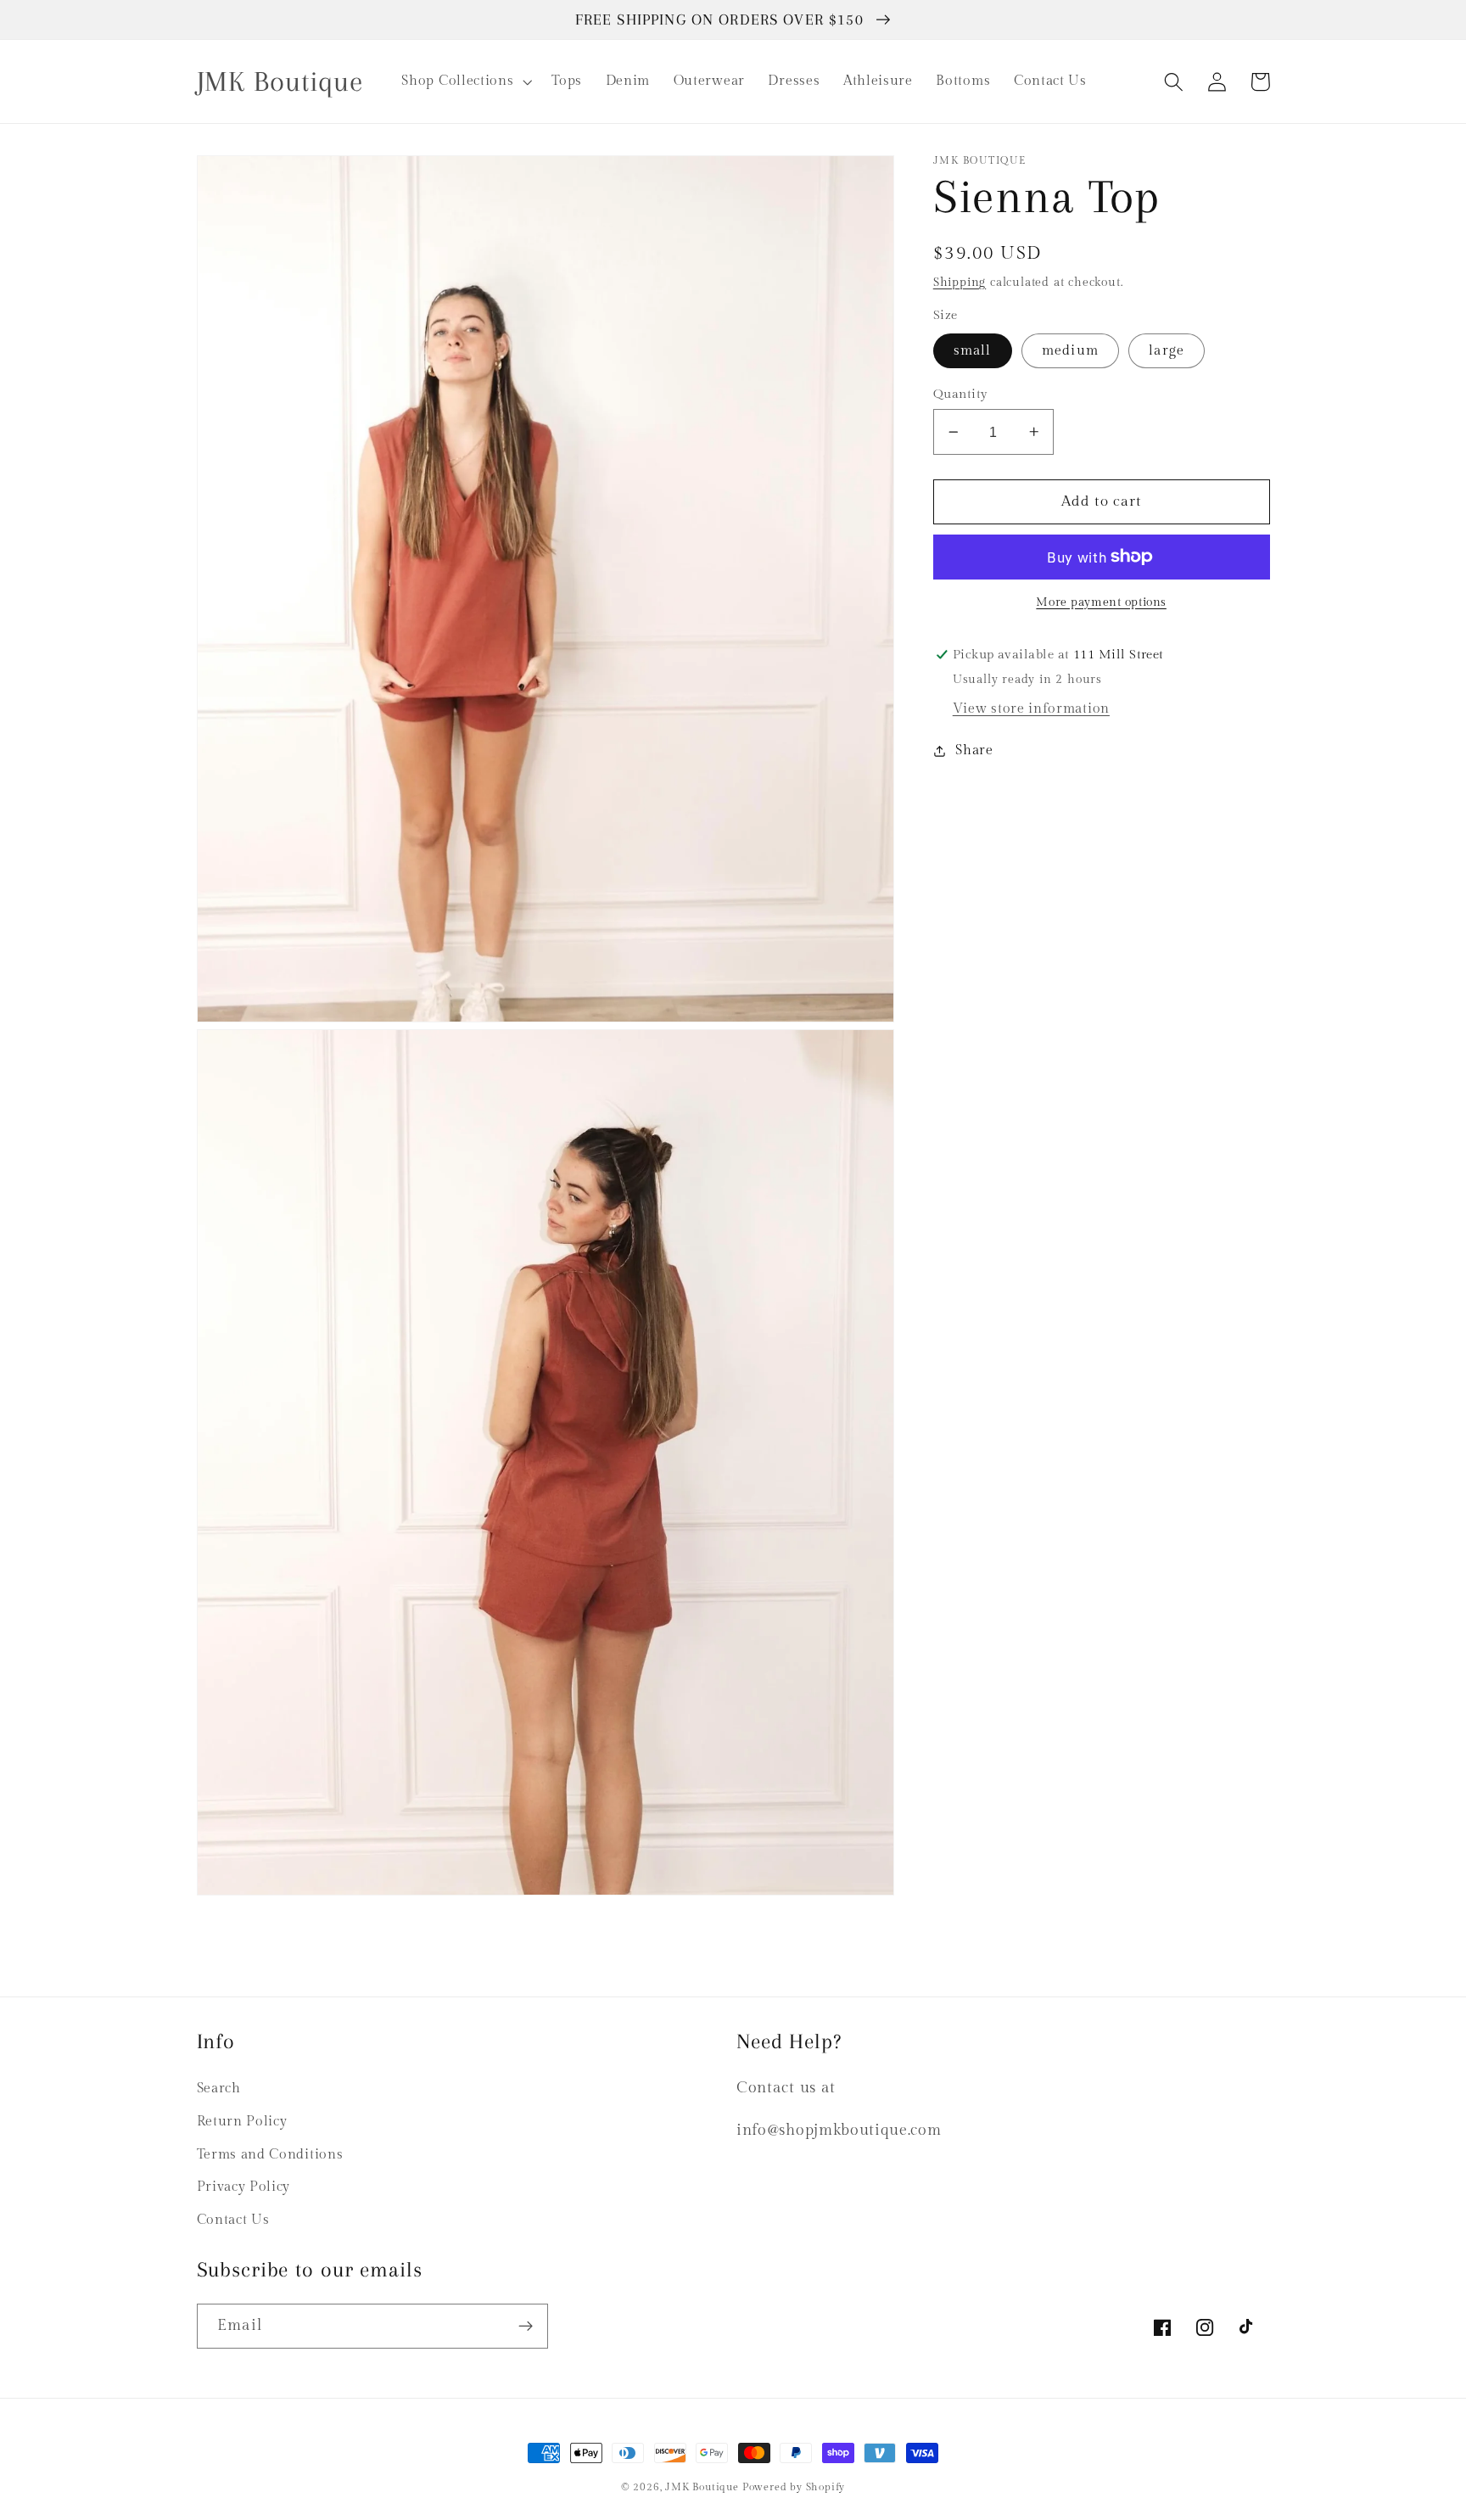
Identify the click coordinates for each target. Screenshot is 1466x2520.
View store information (1031, 709)
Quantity (961, 394)
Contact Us (233, 2220)
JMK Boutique (703, 2487)
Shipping (960, 283)
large (1167, 351)
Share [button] (974, 750)
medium (1070, 351)
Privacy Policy (244, 2187)
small (973, 351)
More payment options (1101, 602)
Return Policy (242, 2122)
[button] (465, 81)
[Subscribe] (526, 2327)
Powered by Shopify (794, 2487)
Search (219, 2089)
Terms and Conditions (270, 2155)
